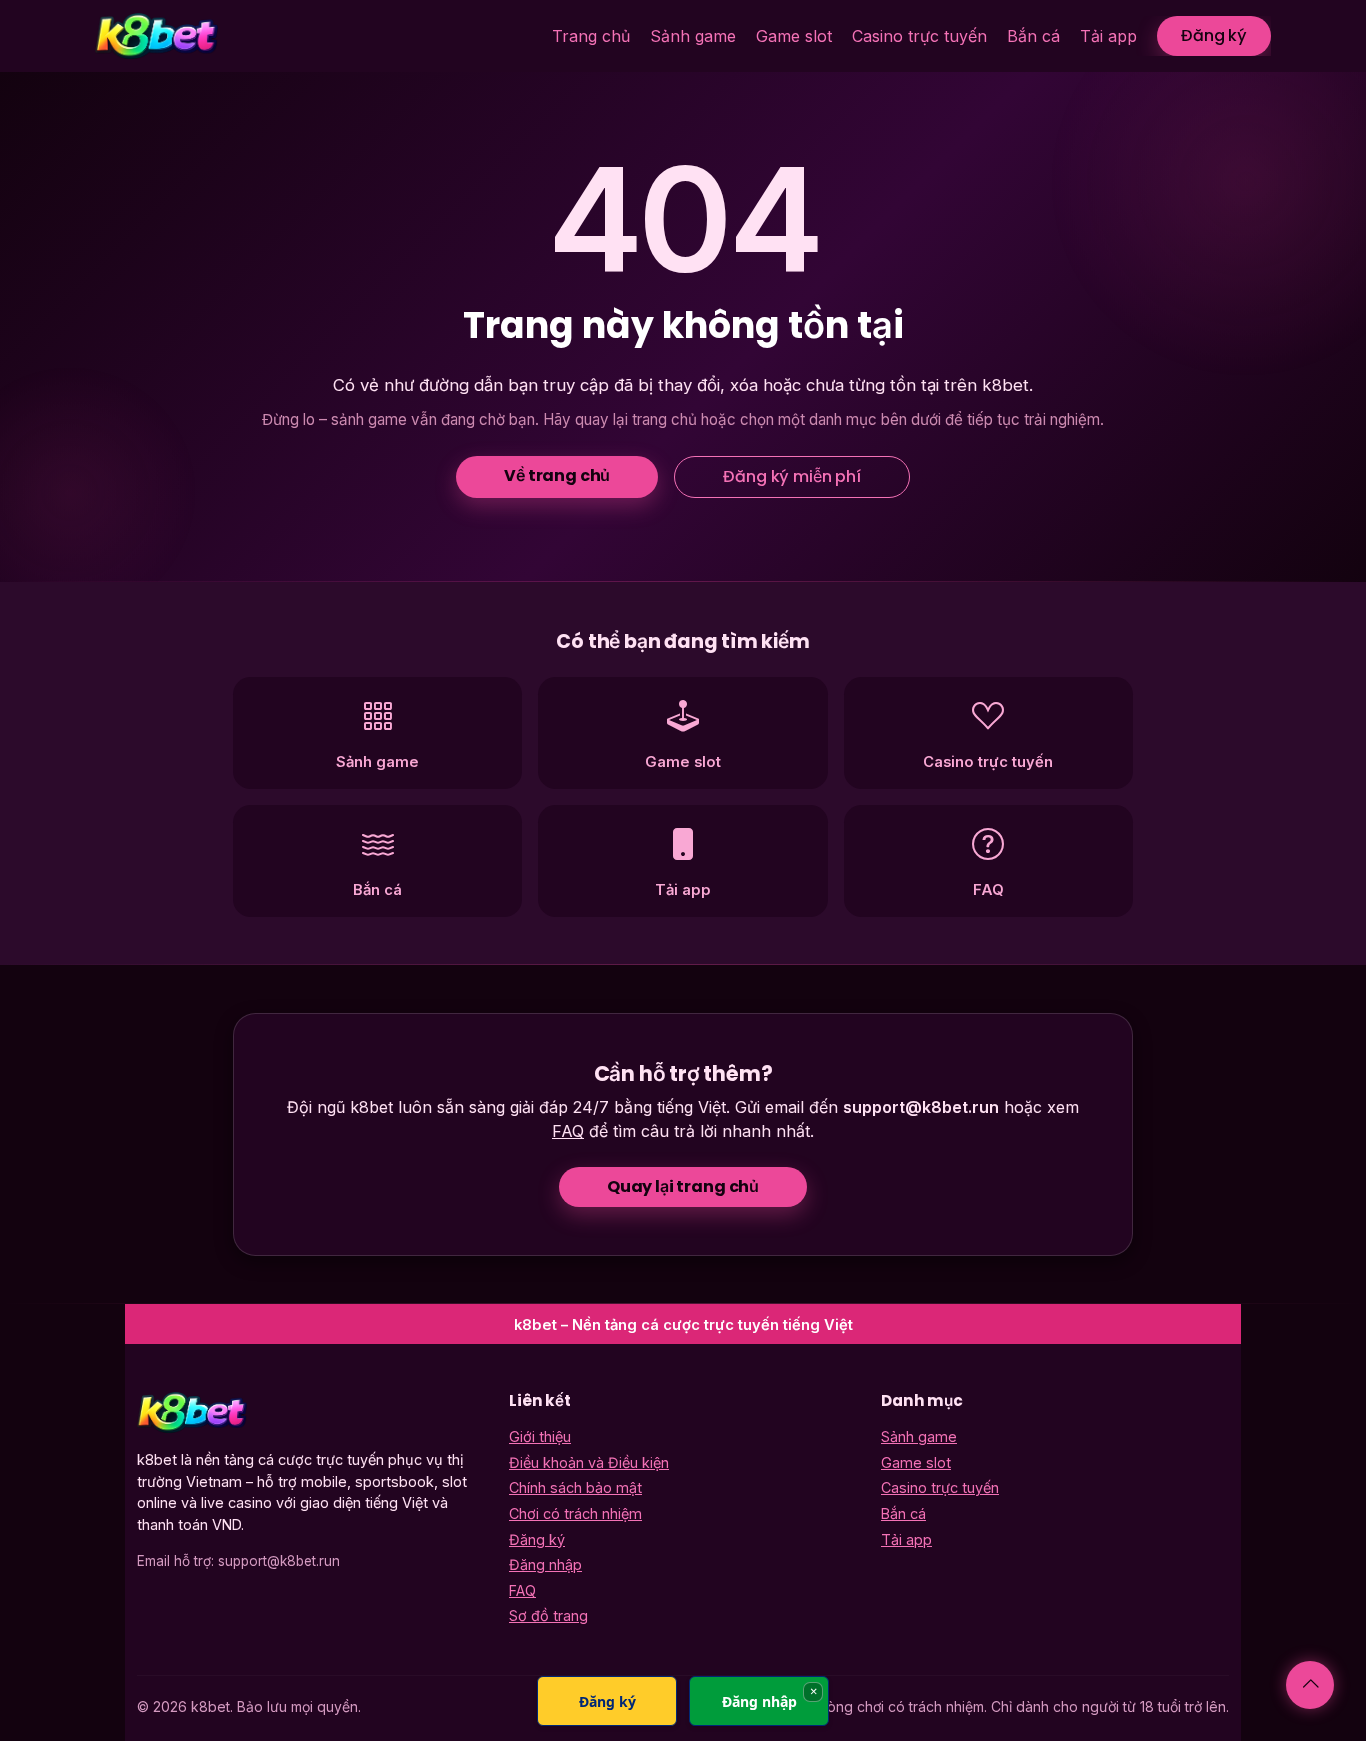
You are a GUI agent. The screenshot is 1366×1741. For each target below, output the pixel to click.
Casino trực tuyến (919, 36)
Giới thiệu (540, 1436)
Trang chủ (591, 36)
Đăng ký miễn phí (791, 476)
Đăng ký (1214, 35)
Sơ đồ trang (548, 1615)
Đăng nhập (545, 1564)
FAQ (568, 1131)
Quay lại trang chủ (683, 1186)
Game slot (794, 36)
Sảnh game (693, 36)
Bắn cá (1033, 36)
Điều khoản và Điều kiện (589, 1462)
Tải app (1108, 36)
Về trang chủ (557, 475)
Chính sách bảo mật (575, 1487)
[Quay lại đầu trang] (1310, 1685)
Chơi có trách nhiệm (575, 1513)
